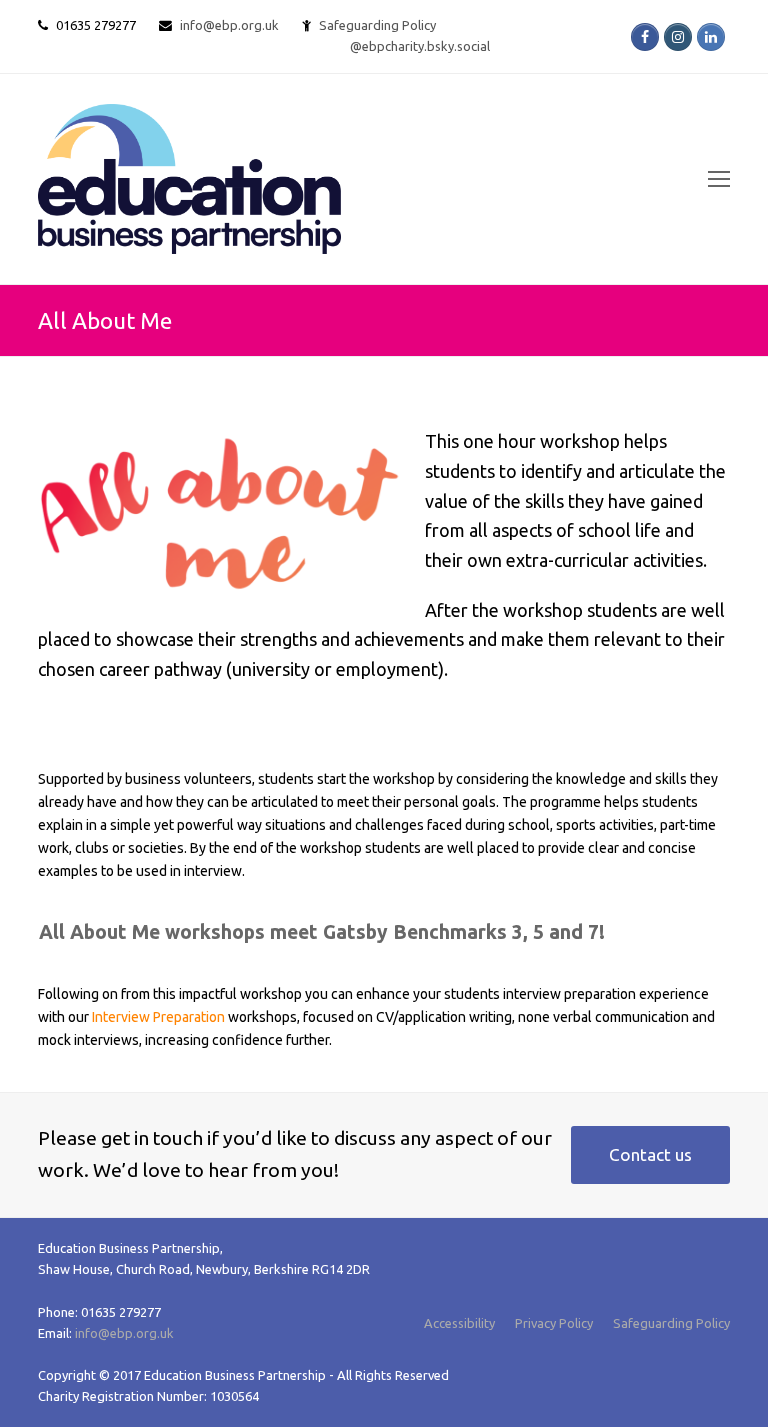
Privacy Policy (554, 1323)
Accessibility (459, 1323)
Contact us (650, 1154)
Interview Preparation (158, 1017)
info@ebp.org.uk (229, 25)
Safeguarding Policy (671, 1323)
